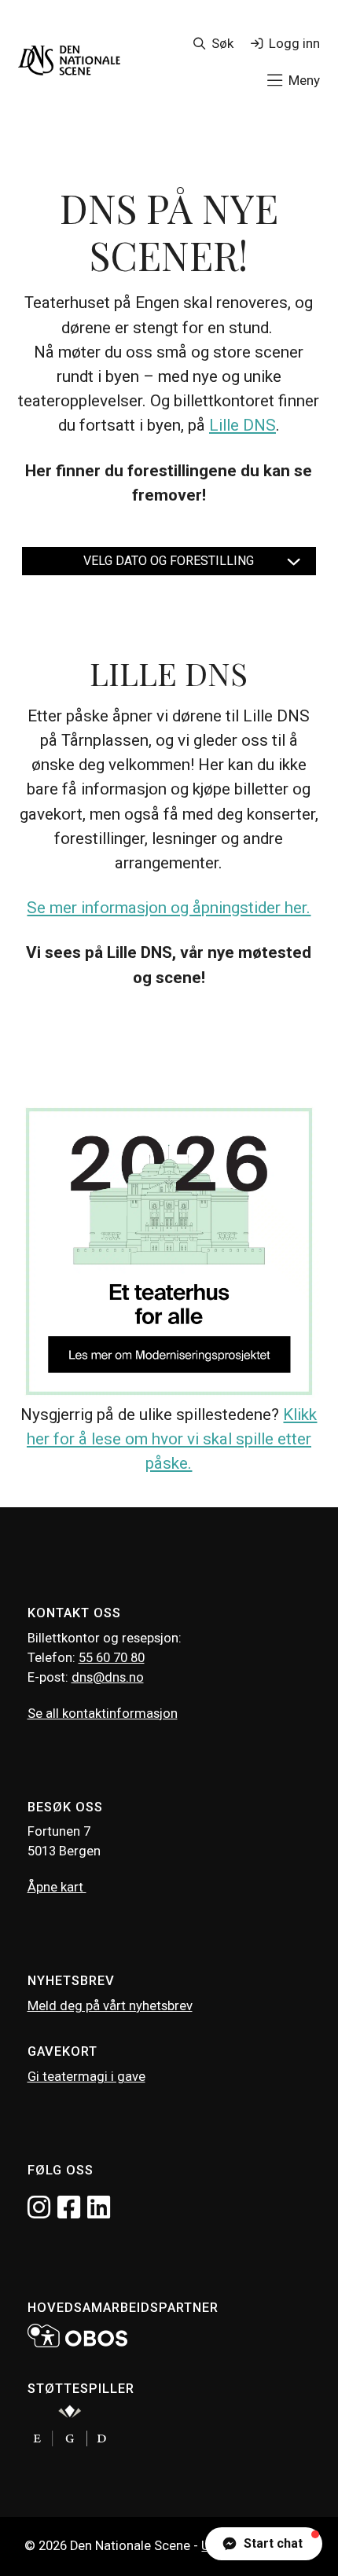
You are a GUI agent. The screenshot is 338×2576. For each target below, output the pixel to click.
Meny (304, 80)
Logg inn (294, 43)
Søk (222, 43)
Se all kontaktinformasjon (103, 1714)
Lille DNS (242, 425)
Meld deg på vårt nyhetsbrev (110, 2006)
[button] (264, 2544)
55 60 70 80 (112, 1658)
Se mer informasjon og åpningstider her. (169, 908)
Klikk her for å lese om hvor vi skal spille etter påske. (172, 1439)
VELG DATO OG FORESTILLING (169, 561)
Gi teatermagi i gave (86, 2077)
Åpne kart (57, 1887)
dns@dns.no (108, 1677)
